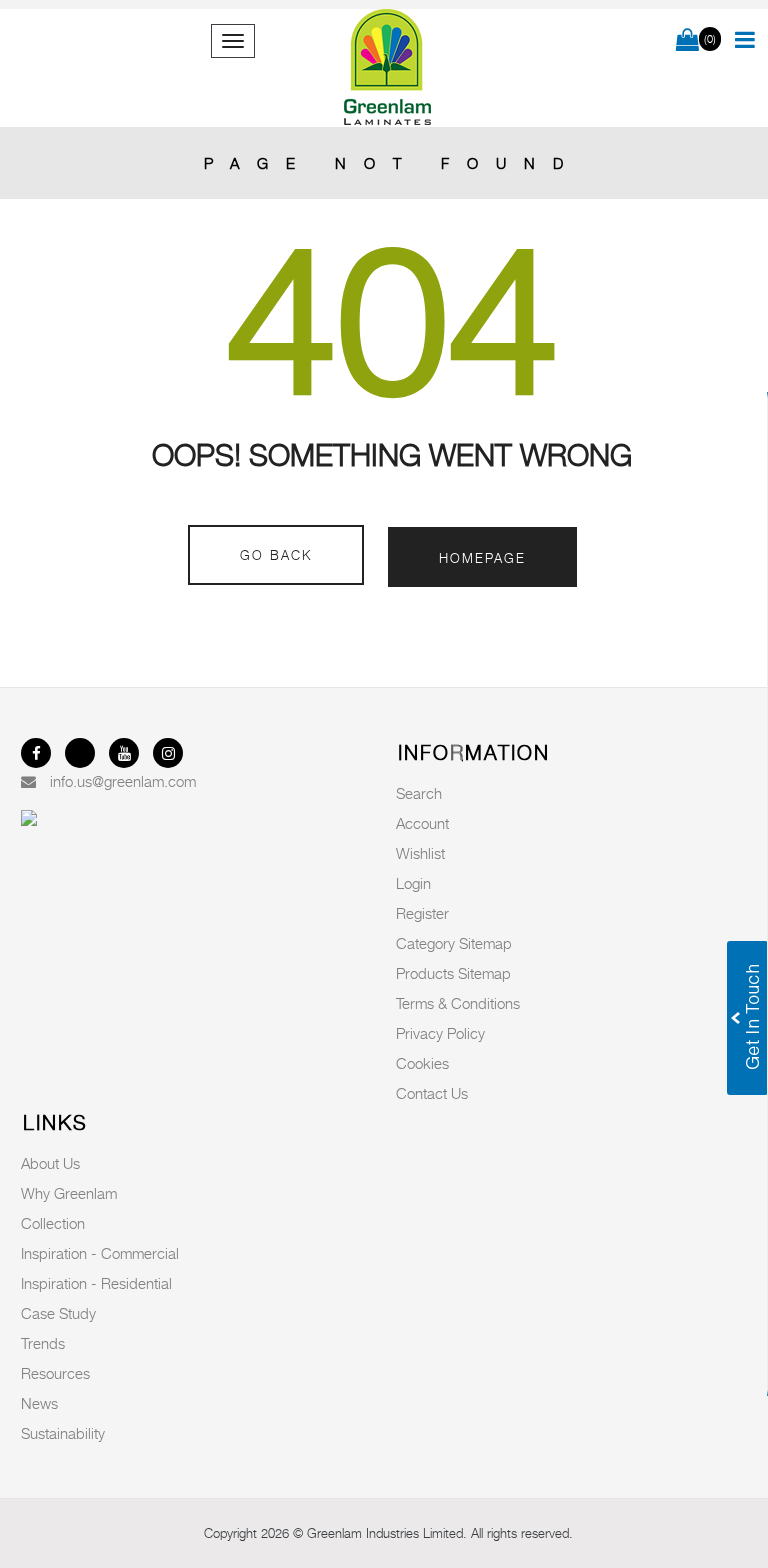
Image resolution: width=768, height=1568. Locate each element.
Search (419, 793)
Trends (43, 1343)
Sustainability (63, 1433)
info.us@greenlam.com (123, 781)
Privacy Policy (440, 1033)
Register (422, 913)
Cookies (422, 1063)
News (39, 1403)
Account (422, 823)
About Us (50, 1163)
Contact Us (432, 1093)
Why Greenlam (69, 1193)
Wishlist (420, 853)
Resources (55, 1373)
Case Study (58, 1313)
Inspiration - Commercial (100, 1253)
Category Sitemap (454, 943)
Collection (53, 1223)
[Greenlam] (388, 68)
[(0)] (687, 41)
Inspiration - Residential (96, 1283)
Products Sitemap (453, 973)
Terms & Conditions (458, 1003)
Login (413, 883)
